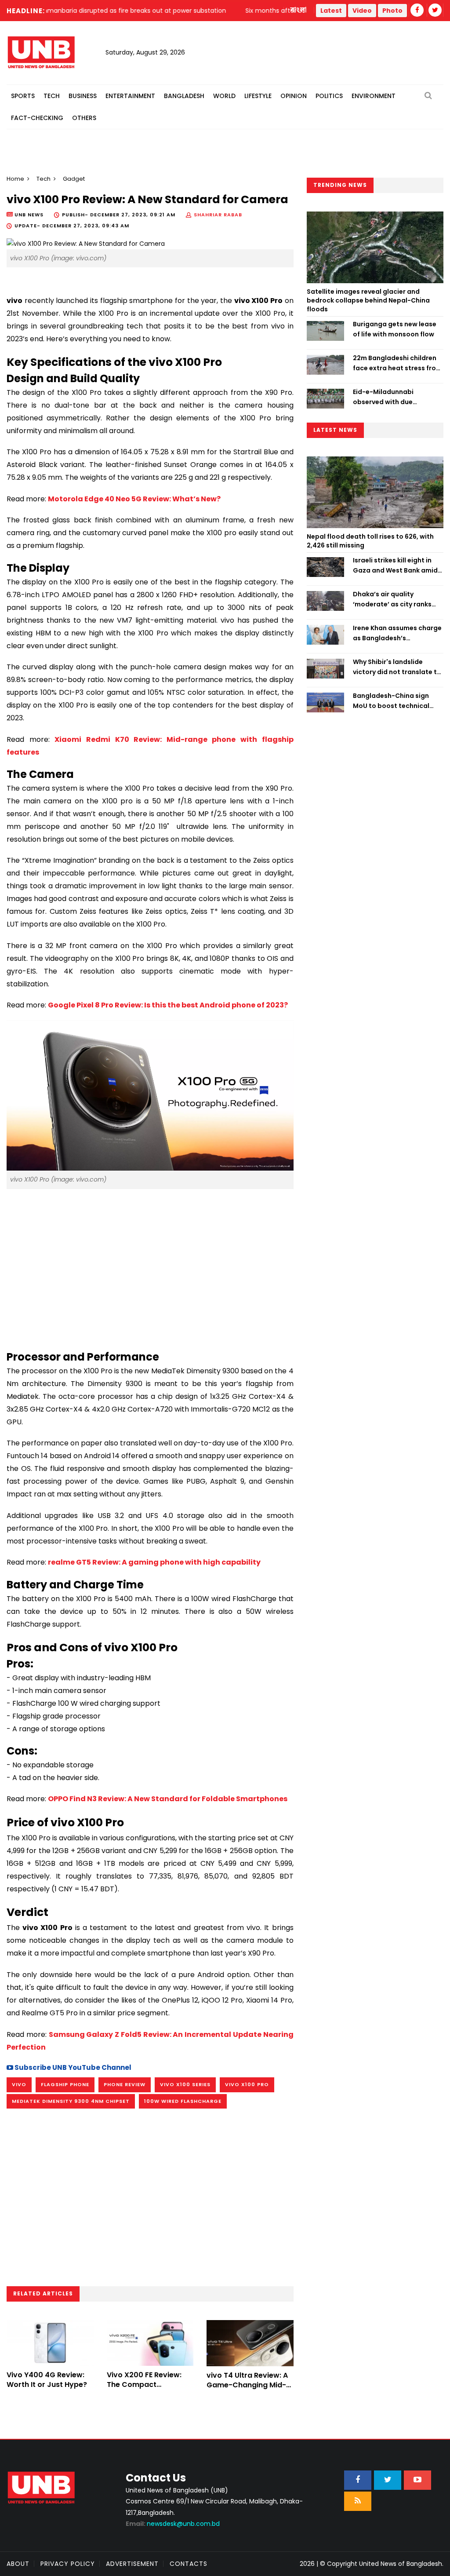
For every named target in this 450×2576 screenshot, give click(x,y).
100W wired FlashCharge (183, 2101)
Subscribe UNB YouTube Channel (72, 2067)
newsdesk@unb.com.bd (173, 2524)
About (18, 2564)
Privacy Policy (68, 2564)
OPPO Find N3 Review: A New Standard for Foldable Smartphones (168, 1799)
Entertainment (130, 96)
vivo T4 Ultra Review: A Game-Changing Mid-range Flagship (247, 2385)
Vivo (19, 2084)
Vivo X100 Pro (247, 2084)
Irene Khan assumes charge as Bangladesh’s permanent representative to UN (397, 633)
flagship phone (65, 2084)
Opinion (294, 96)
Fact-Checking (37, 118)
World (224, 96)
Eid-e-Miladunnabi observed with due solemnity (383, 397)
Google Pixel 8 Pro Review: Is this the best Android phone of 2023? (168, 1005)
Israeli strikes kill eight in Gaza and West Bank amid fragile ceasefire (395, 566)
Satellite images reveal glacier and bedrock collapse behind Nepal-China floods (368, 300)
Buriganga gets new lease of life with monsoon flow (395, 329)
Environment (374, 96)
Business (83, 96)
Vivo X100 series (185, 2084)
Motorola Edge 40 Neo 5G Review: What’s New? (134, 499)
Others (84, 118)
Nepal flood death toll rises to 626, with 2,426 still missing (370, 541)
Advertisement (132, 2564)
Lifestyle (258, 96)
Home (15, 179)
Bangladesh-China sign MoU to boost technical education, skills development (391, 701)
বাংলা (299, 10)
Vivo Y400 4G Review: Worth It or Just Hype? (47, 2380)
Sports (23, 96)
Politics (329, 96)
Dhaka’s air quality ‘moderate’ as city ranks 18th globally (392, 599)
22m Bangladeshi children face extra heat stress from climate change (397, 363)
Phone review (125, 2084)
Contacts (189, 2564)
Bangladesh (184, 96)
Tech (52, 96)
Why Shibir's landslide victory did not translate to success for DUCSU (397, 667)
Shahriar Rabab (218, 215)
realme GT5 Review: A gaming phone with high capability (154, 1562)
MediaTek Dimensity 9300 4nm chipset (71, 2101)
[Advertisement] (150, 1266)
